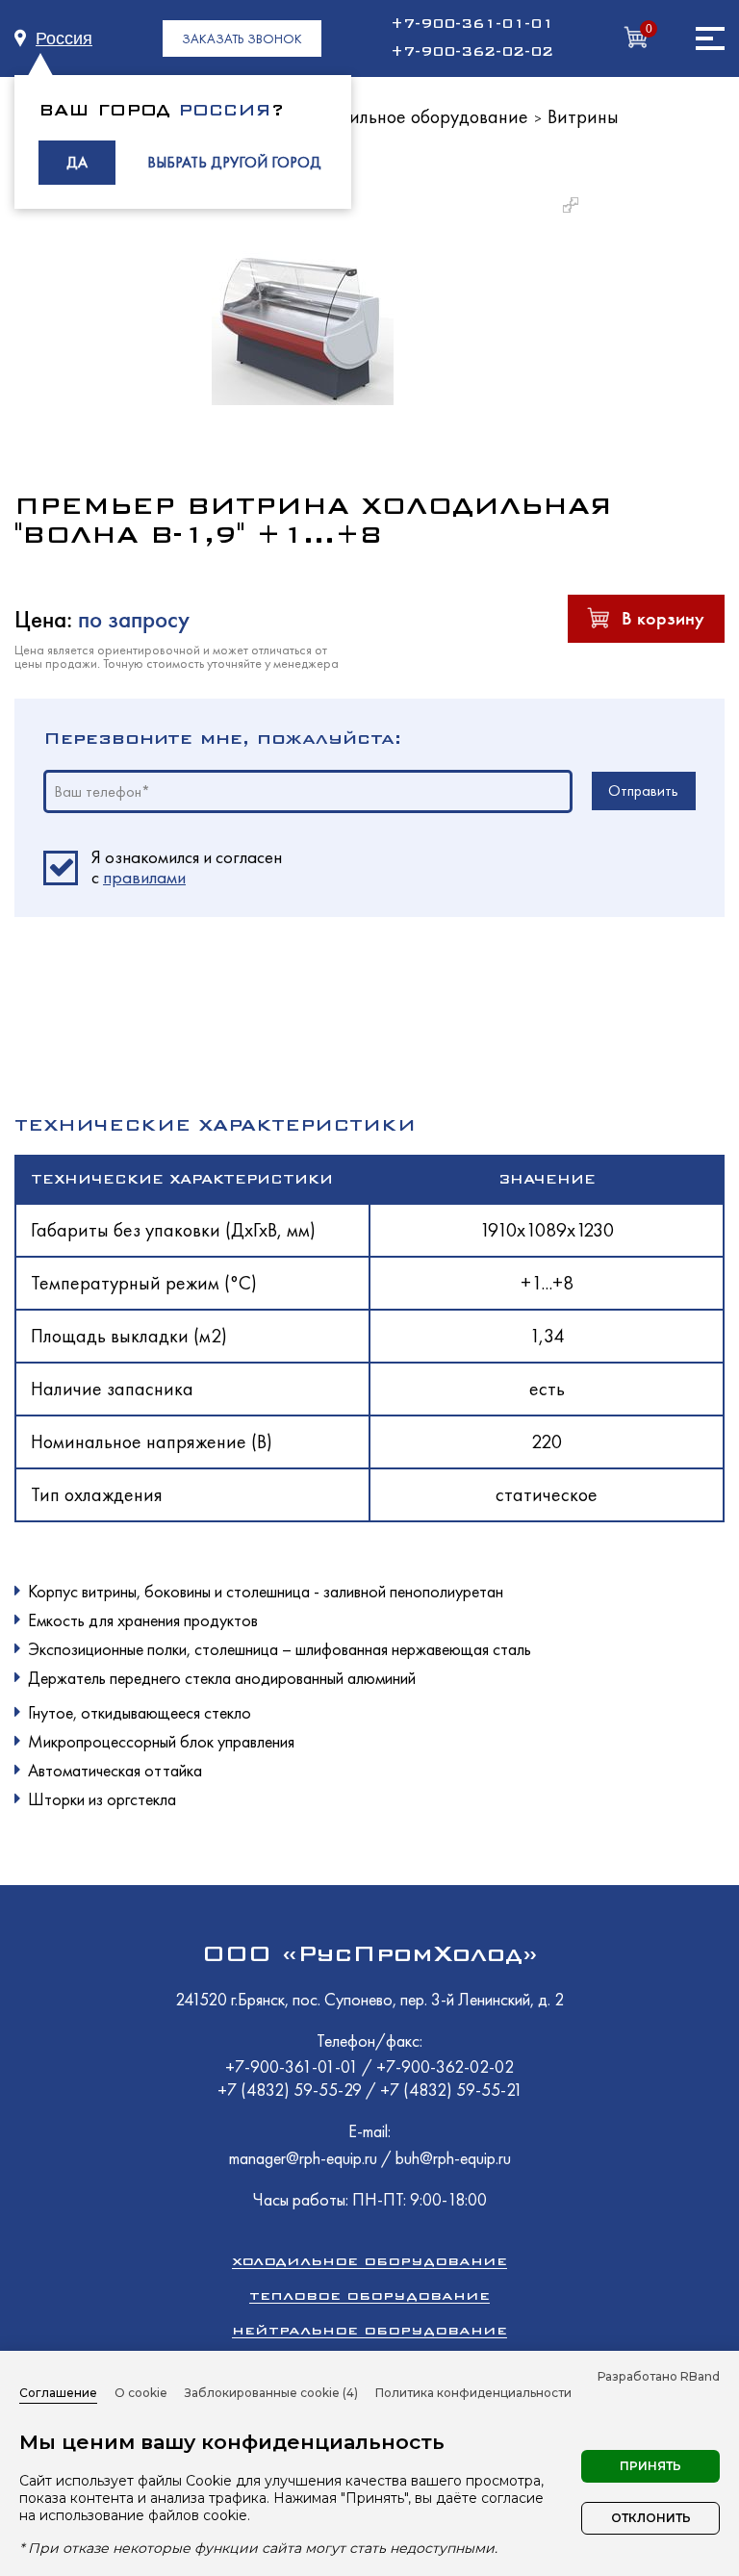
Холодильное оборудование (415, 116)
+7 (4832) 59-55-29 (292, 2090)
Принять (650, 2466)
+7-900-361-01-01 (472, 24)
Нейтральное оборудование (369, 2330)
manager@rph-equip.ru (303, 2158)
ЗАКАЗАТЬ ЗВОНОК (242, 38)
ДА (77, 162)
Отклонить (651, 2518)
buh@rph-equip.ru (453, 2158)
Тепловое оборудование (369, 2295)
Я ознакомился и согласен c (187, 868)
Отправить (643, 791)
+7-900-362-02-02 (472, 52)
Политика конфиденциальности (473, 2393)
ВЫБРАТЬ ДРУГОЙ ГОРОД (234, 162)
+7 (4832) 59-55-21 (451, 2090)
